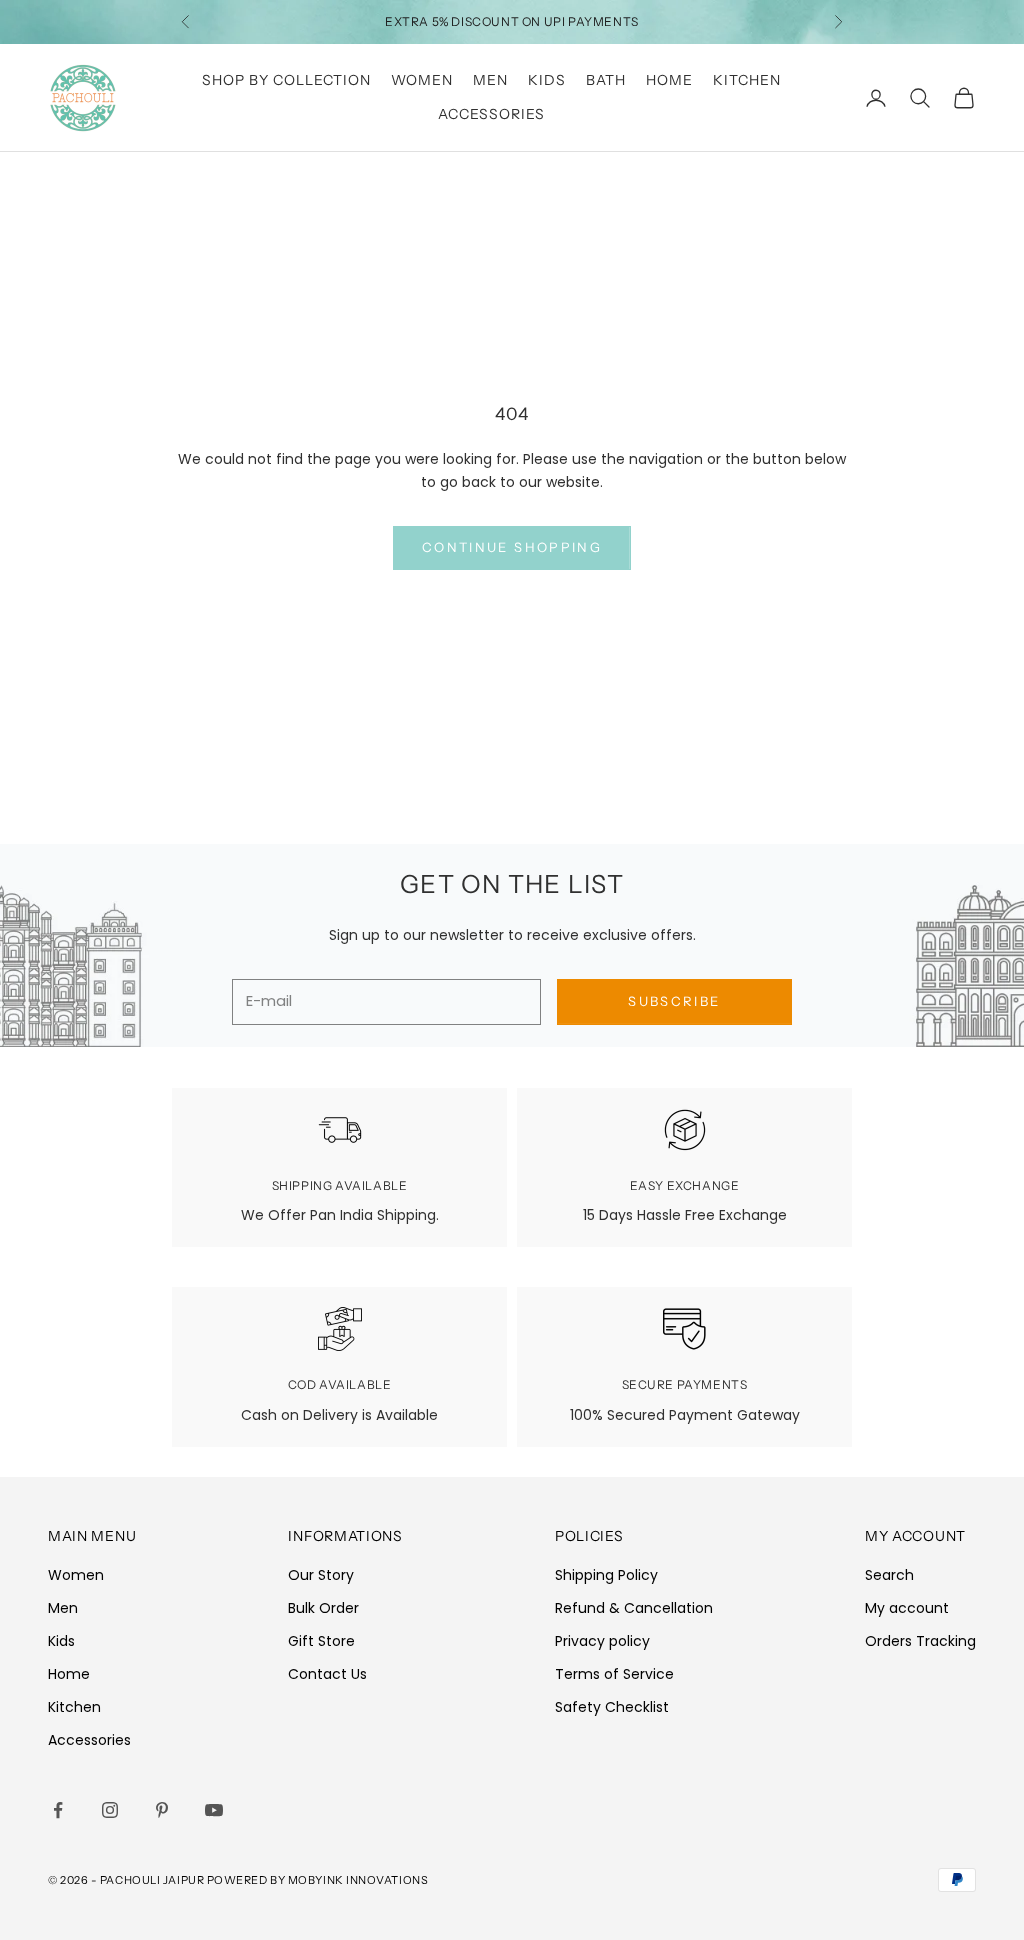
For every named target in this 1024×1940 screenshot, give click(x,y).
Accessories (491, 114)
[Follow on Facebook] (58, 1810)
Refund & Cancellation (634, 1608)
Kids (547, 80)
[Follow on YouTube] (214, 1810)
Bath (606, 80)
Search (889, 1575)
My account (907, 1608)
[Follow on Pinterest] (162, 1810)
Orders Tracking (920, 1641)
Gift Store (321, 1641)
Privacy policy (602, 1641)
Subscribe (674, 1001)
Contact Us (327, 1674)
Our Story (321, 1575)
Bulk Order (323, 1608)
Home (669, 80)
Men (490, 80)
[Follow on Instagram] (110, 1810)
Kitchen (747, 80)
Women (422, 80)
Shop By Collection (286, 80)
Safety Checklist (612, 1707)
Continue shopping (512, 547)
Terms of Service (614, 1674)
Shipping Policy (606, 1575)
